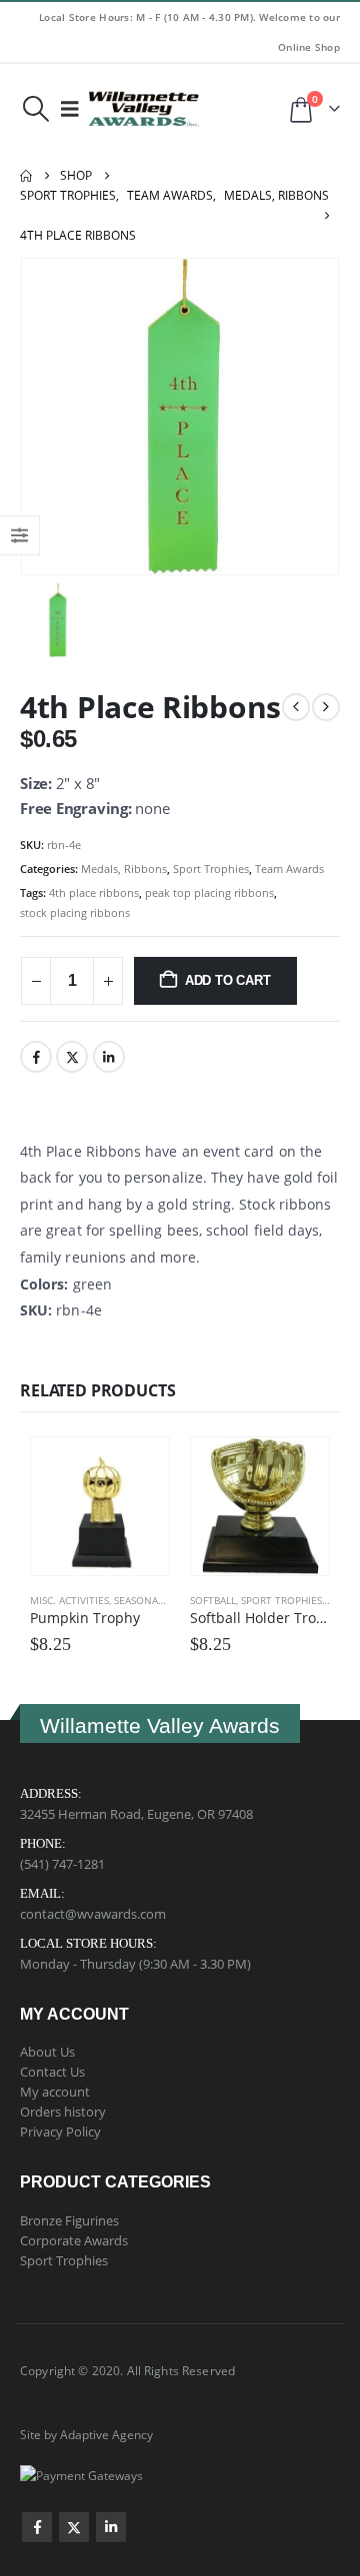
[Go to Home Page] (26, 176)
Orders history (63, 2112)
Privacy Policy (60, 2132)
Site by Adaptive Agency (86, 2434)
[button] (35, 109)
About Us (47, 2052)
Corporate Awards (74, 2240)
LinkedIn (109, 1057)
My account (55, 2092)
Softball (213, 1600)
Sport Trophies (211, 868)
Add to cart (228, 980)
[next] (326, 707)
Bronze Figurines (69, 2220)
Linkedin (111, 2527)
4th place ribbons (94, 892)
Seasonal (138, 1600)
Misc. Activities (69, 1600)
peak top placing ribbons (209, 892)
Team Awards (289, 868)
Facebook (36, 1057)
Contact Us (52, 2072)
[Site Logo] (144, 109)
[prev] (296, 707)
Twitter (72, 1057)
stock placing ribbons (75, 912)
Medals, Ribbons (124, 868)
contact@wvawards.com (93, 1914)
